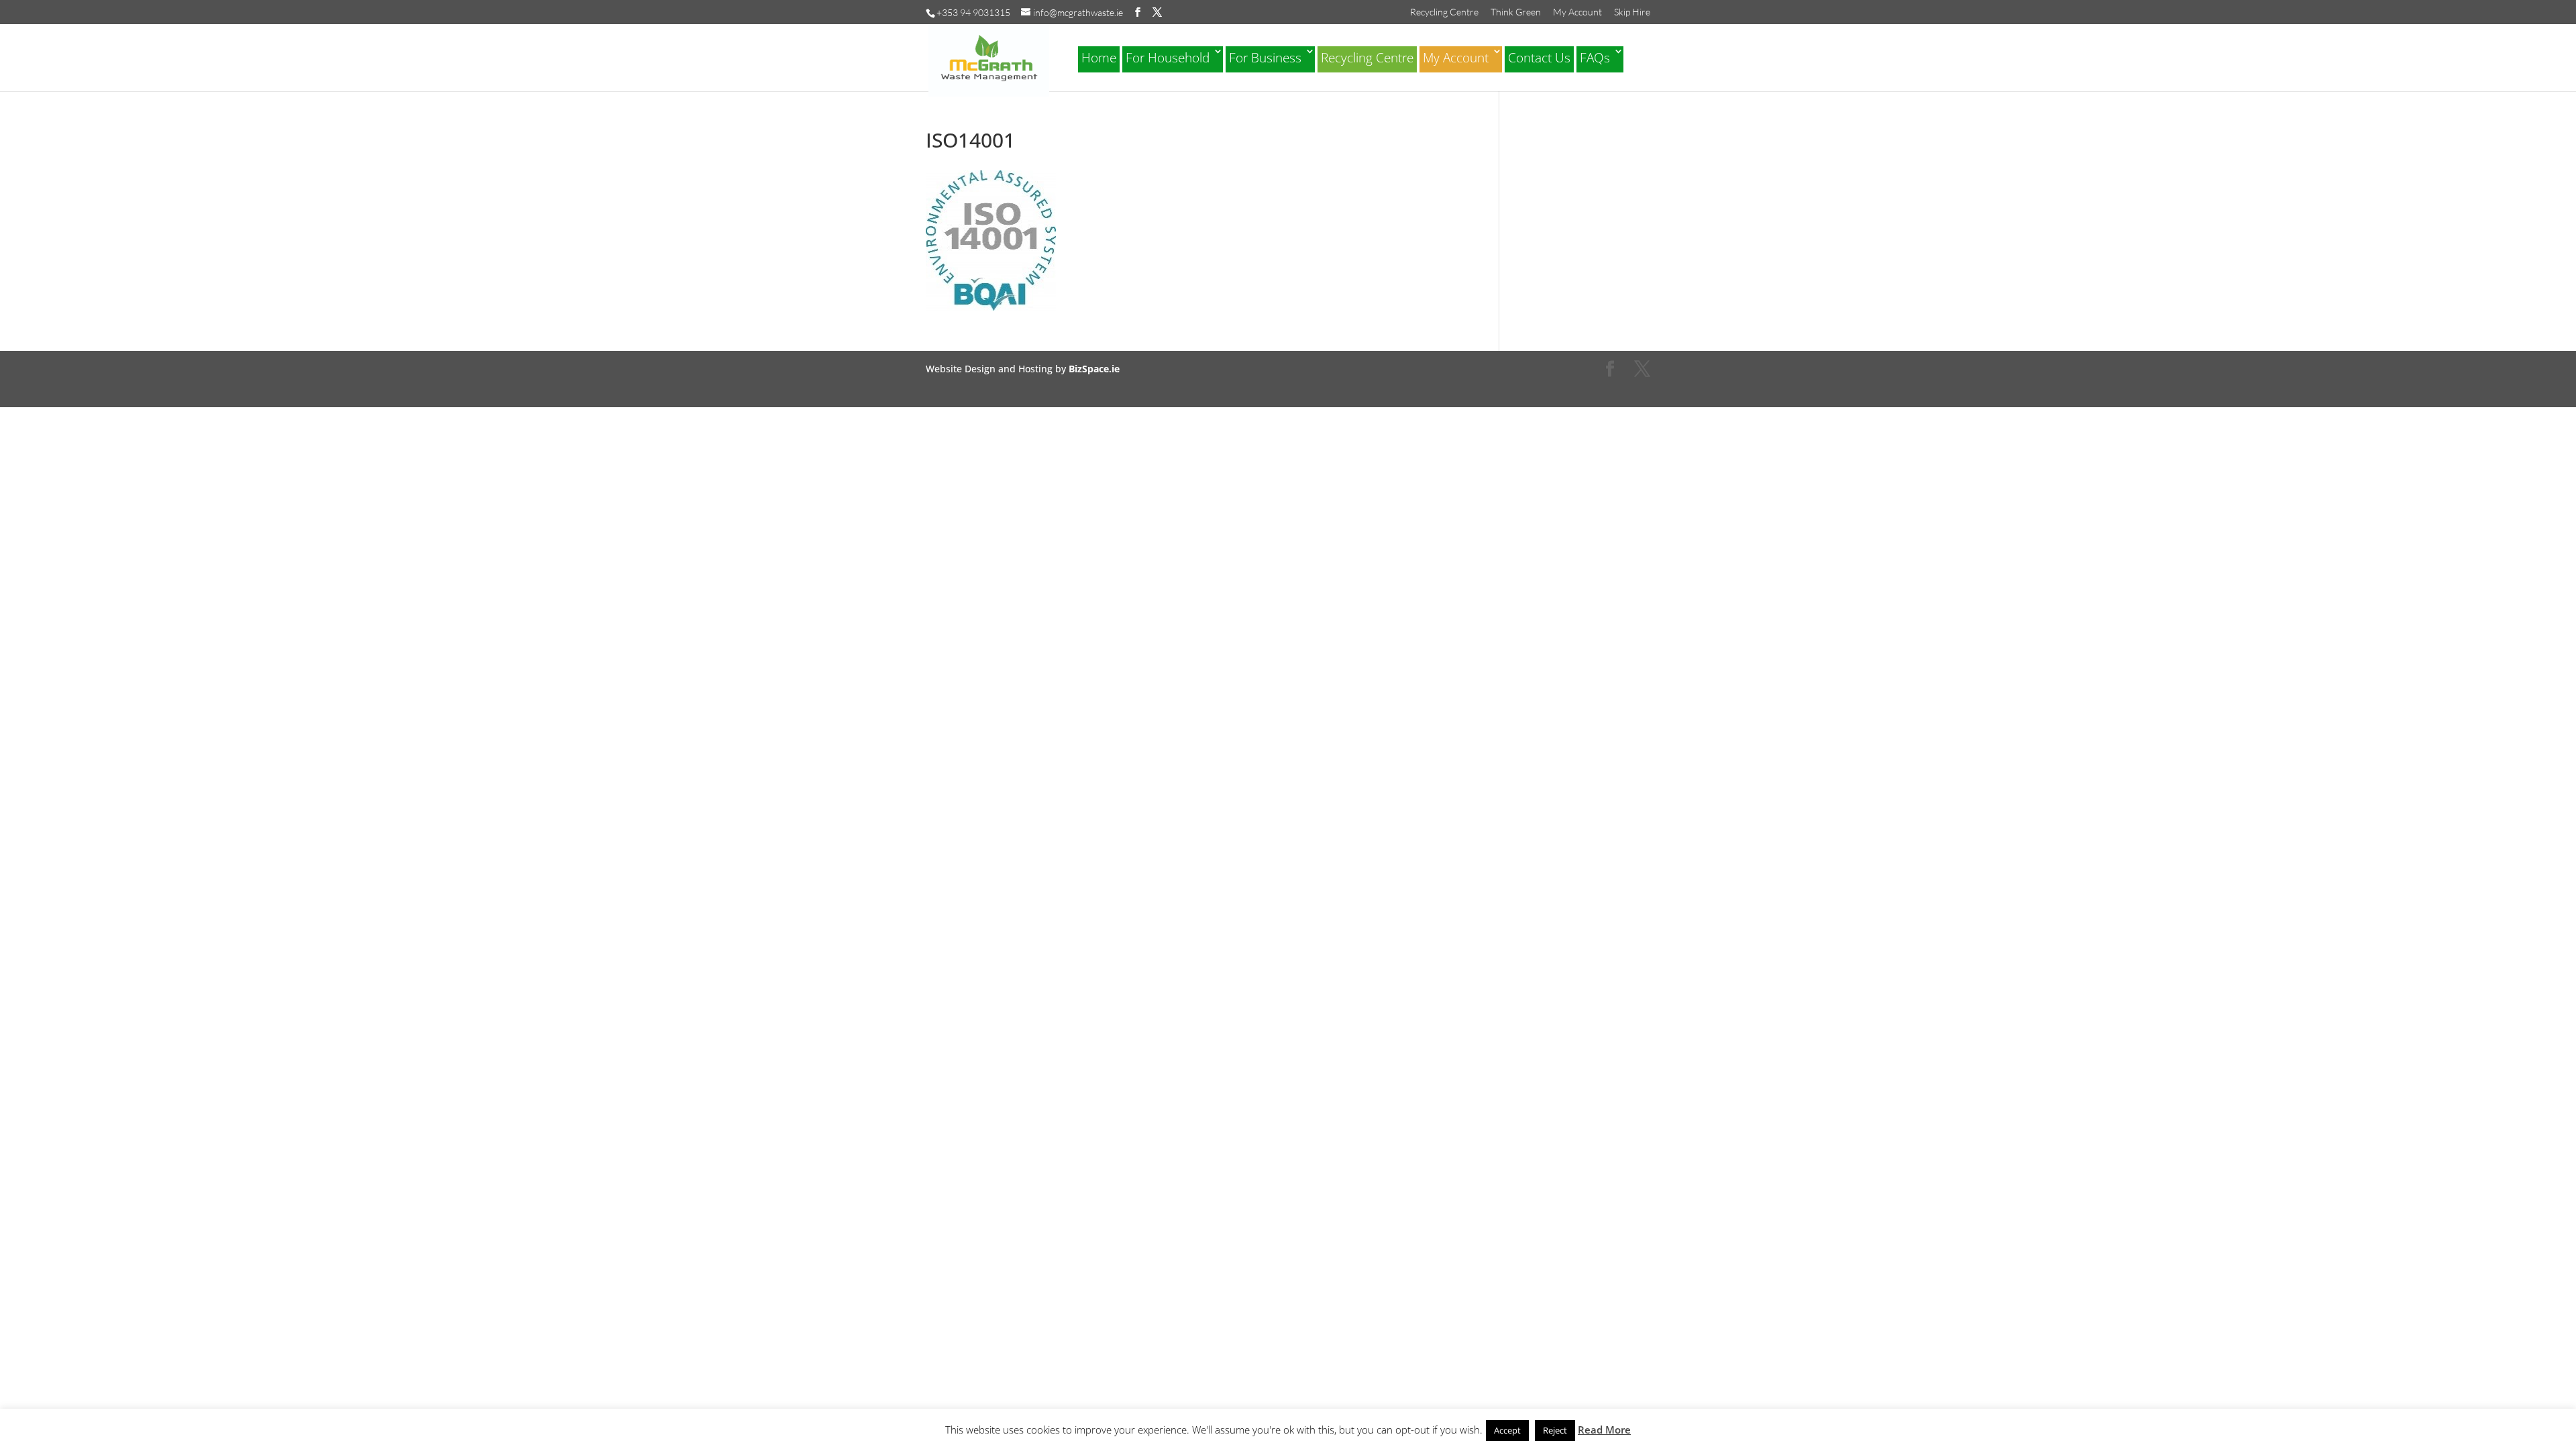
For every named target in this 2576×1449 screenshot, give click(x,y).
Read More (1604, 1430)
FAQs (1595, 58)
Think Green (1516, 12)
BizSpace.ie (1094, 369)
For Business (1265, 58)
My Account (1577, 12)
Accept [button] (1507, 1430)
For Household (1168, 58)
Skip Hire (1632, 12)
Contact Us (1539, 58)
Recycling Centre (1444, 12)
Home (1099, 58)
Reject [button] (1555, 1430)
